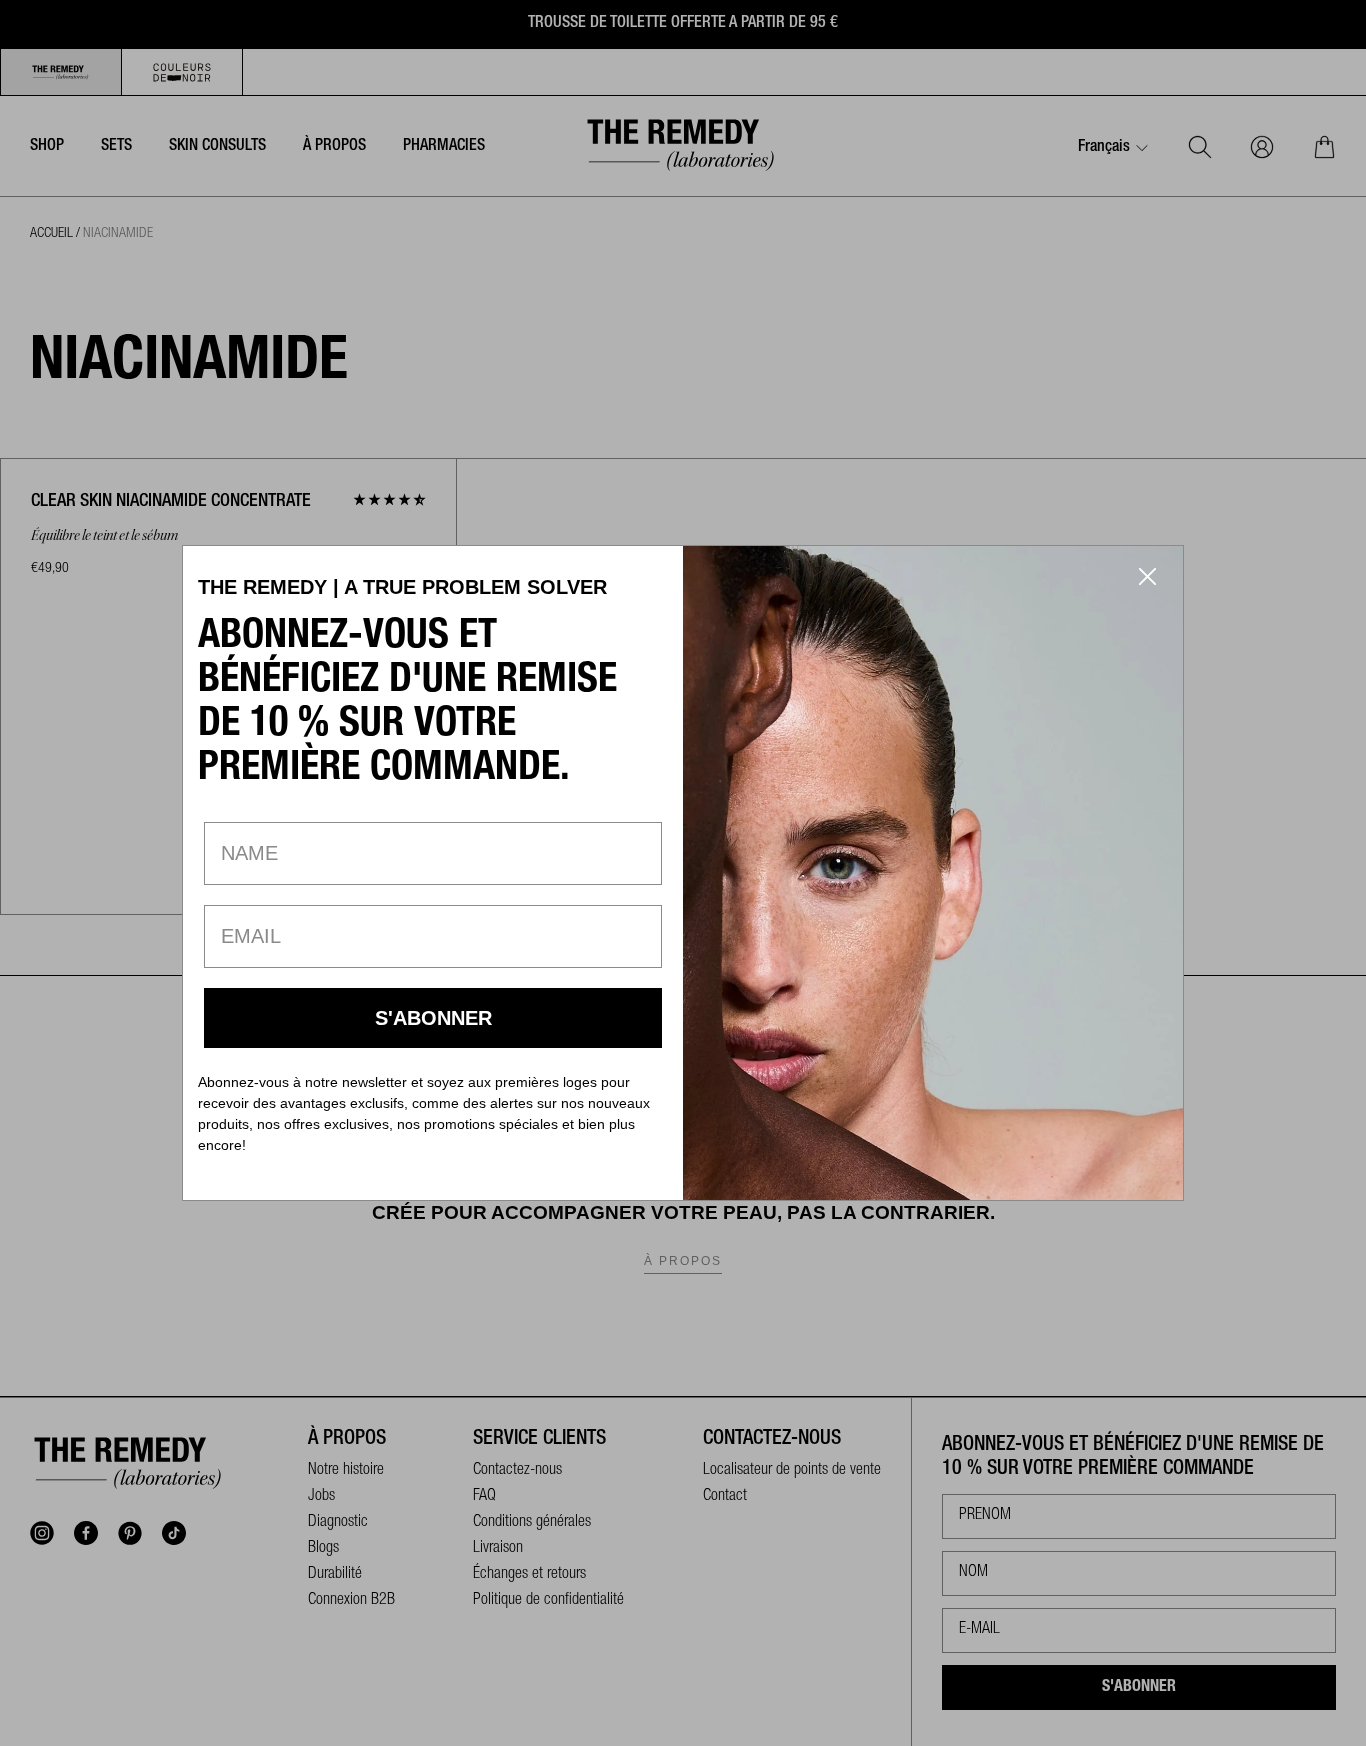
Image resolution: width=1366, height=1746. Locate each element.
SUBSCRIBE (433, 1018)
